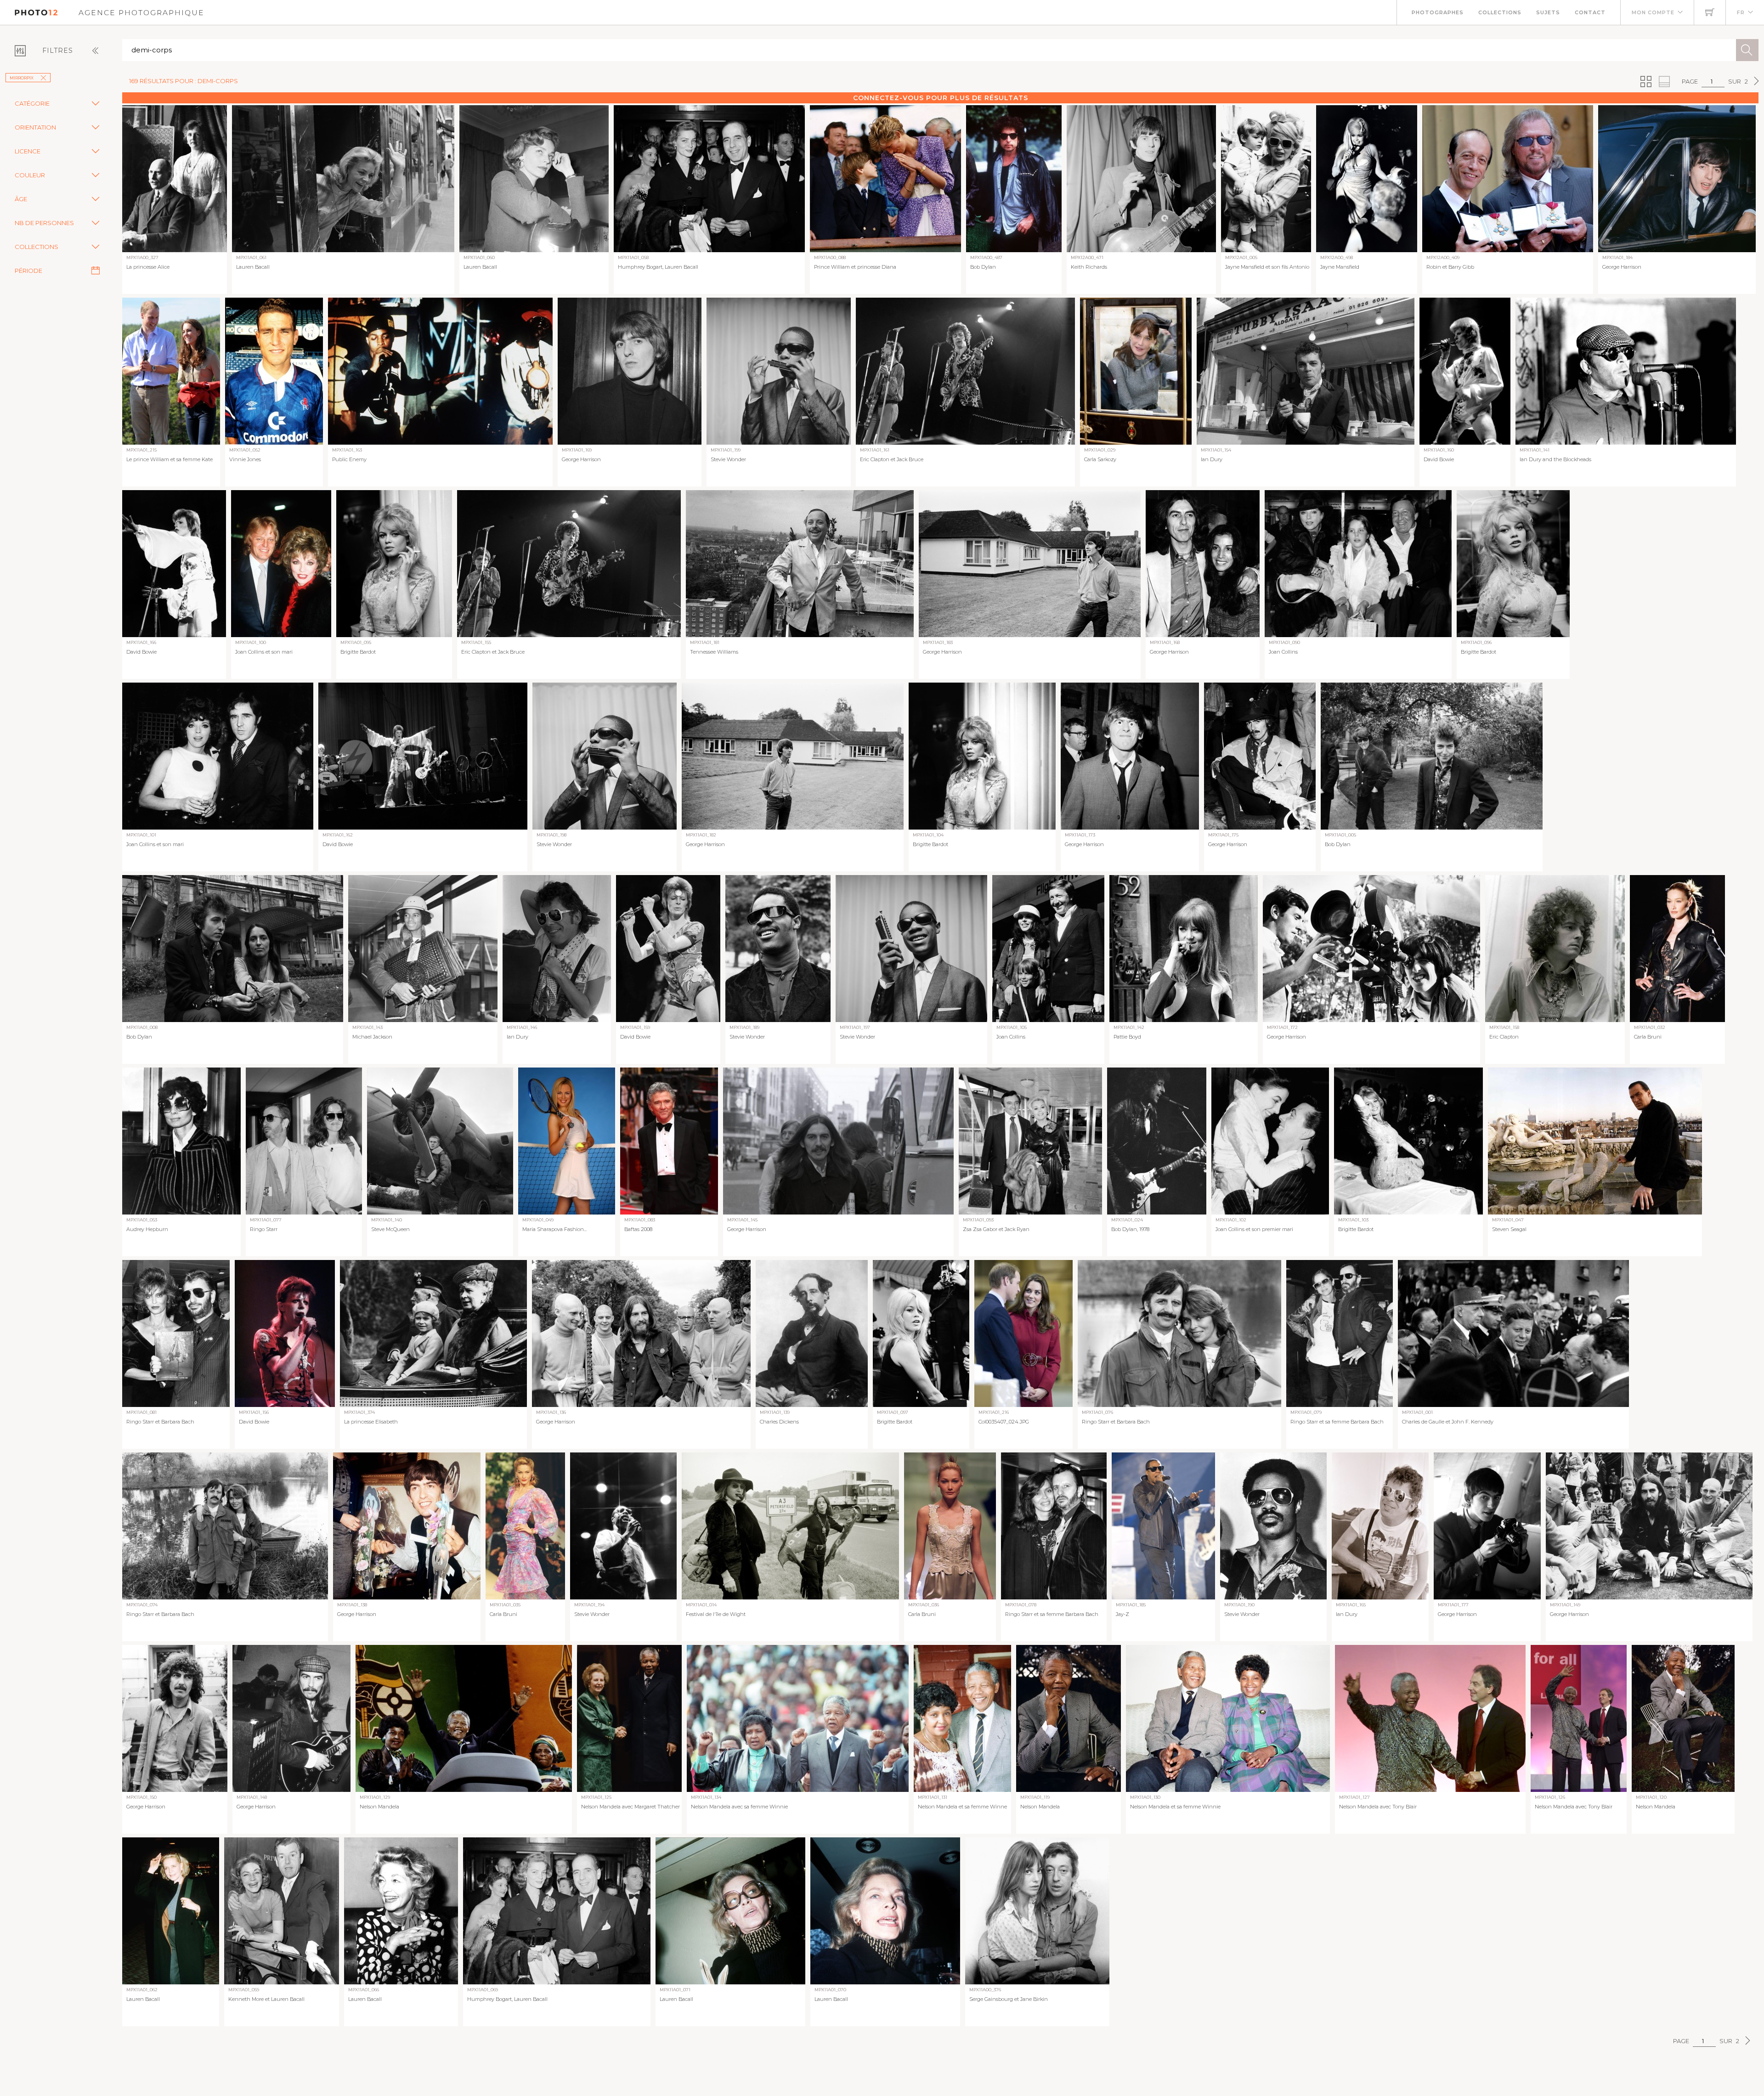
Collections (1500, 12)
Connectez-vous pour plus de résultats (941, 98)
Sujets (1548, 12)
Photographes (1438, 12)
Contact (1590, 12)
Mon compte (1653, 12)
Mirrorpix (22, 78)
